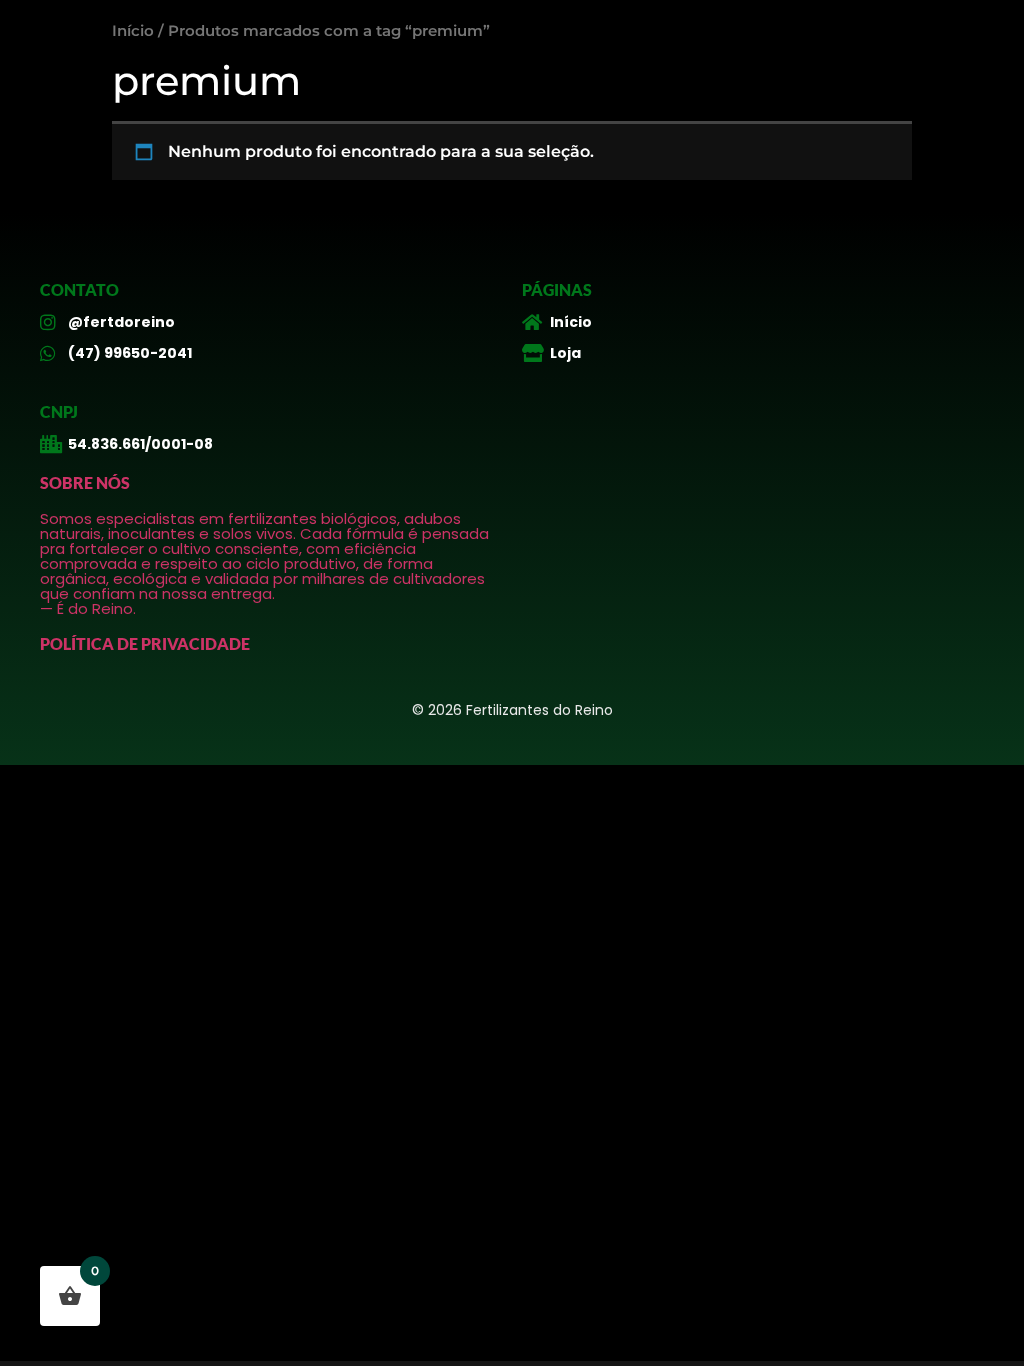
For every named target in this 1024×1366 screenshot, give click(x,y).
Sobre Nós (85, 482)
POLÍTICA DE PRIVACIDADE (145, 643)
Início (133, 31)
